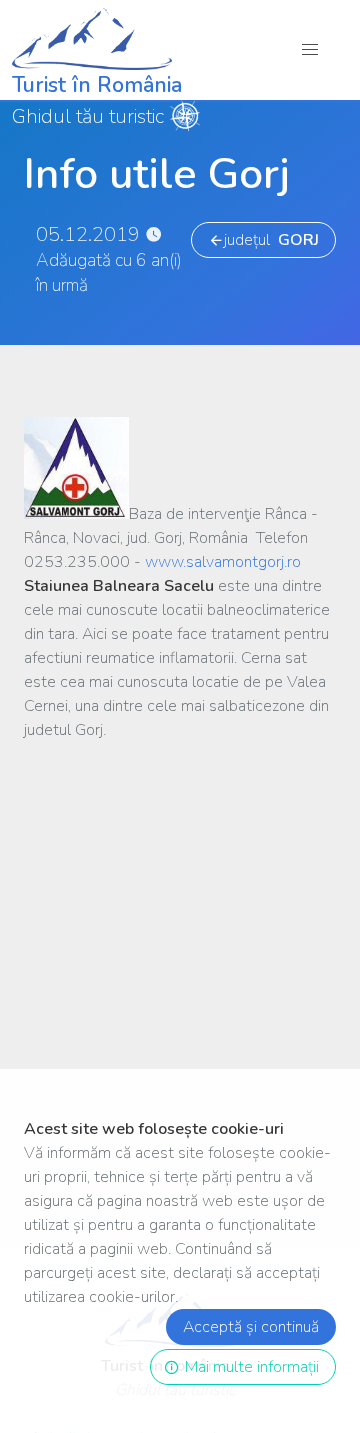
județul (271, 240)
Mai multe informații (248, 1367)
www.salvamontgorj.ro (223, 562)
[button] (310, 49)
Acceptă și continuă (251, 1327)
